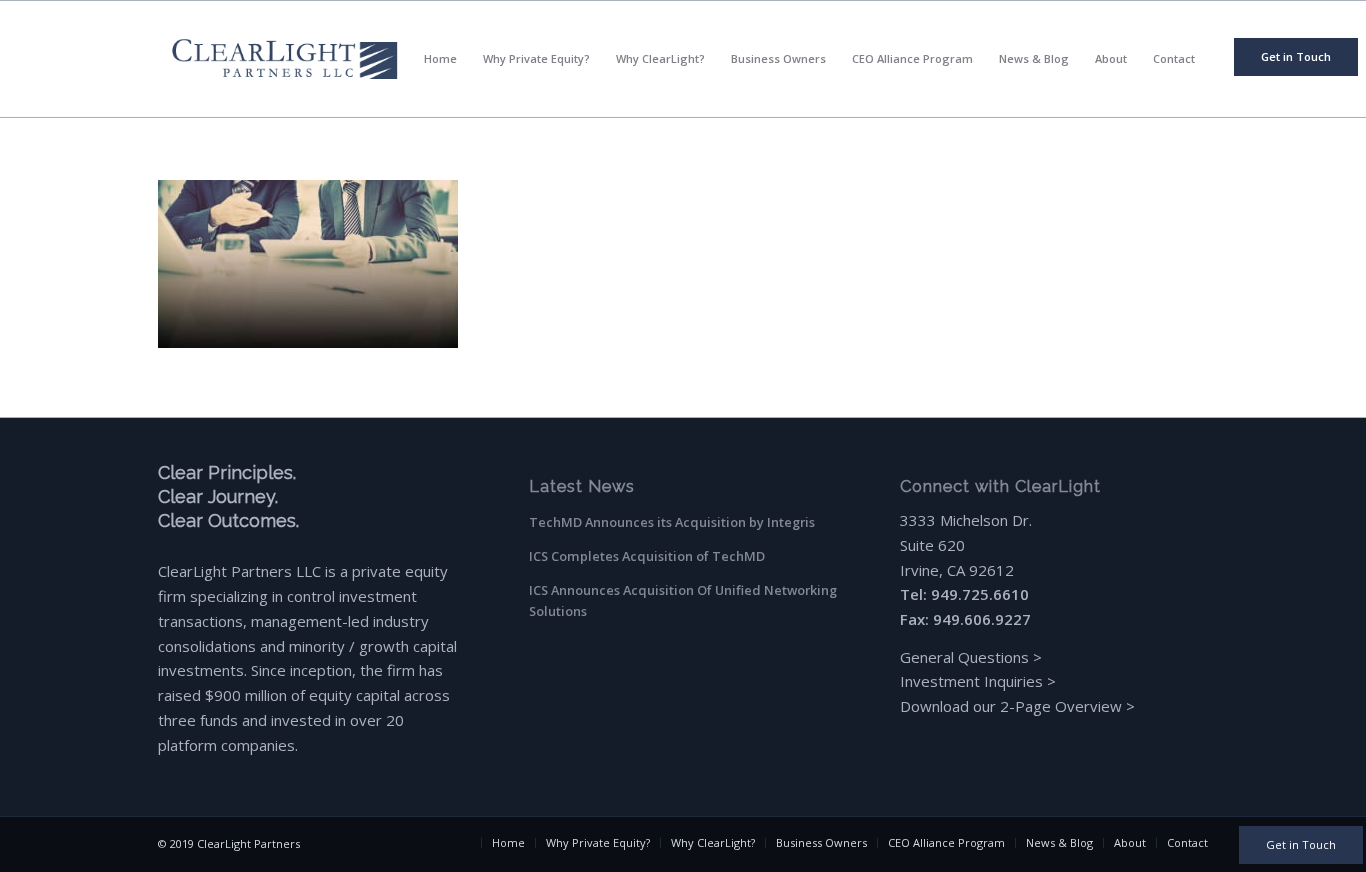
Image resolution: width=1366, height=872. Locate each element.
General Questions (964, 657)
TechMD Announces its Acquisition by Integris (672, 522)
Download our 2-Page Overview (1011, 706)
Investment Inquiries (973, 681)
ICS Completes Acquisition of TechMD (647, 556)
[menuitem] (1296, 57)
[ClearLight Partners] (284, 59)
